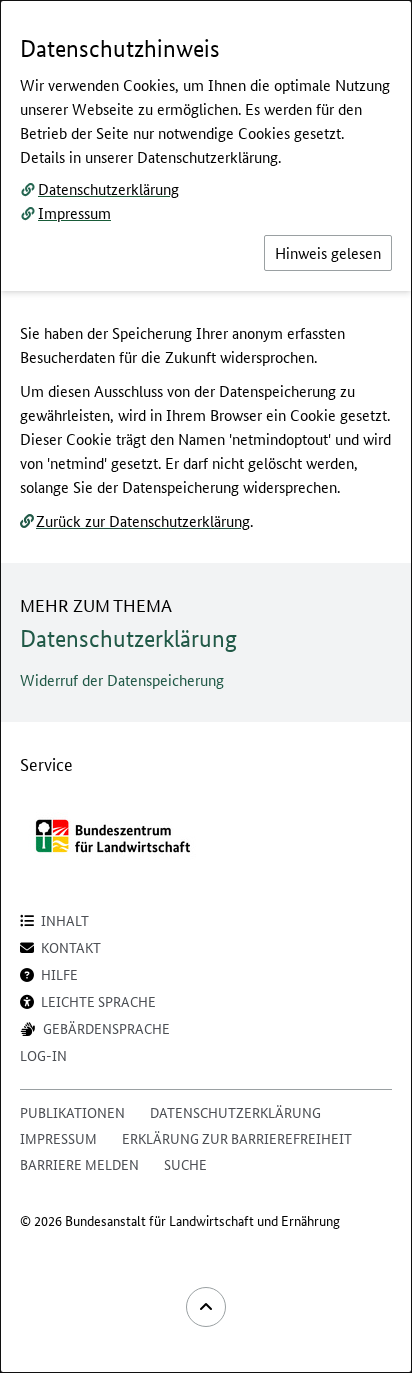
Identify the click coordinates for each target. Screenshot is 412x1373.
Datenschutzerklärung (108, 188)
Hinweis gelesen (328, 252)
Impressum (74, 212)
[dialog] (206, 686)
